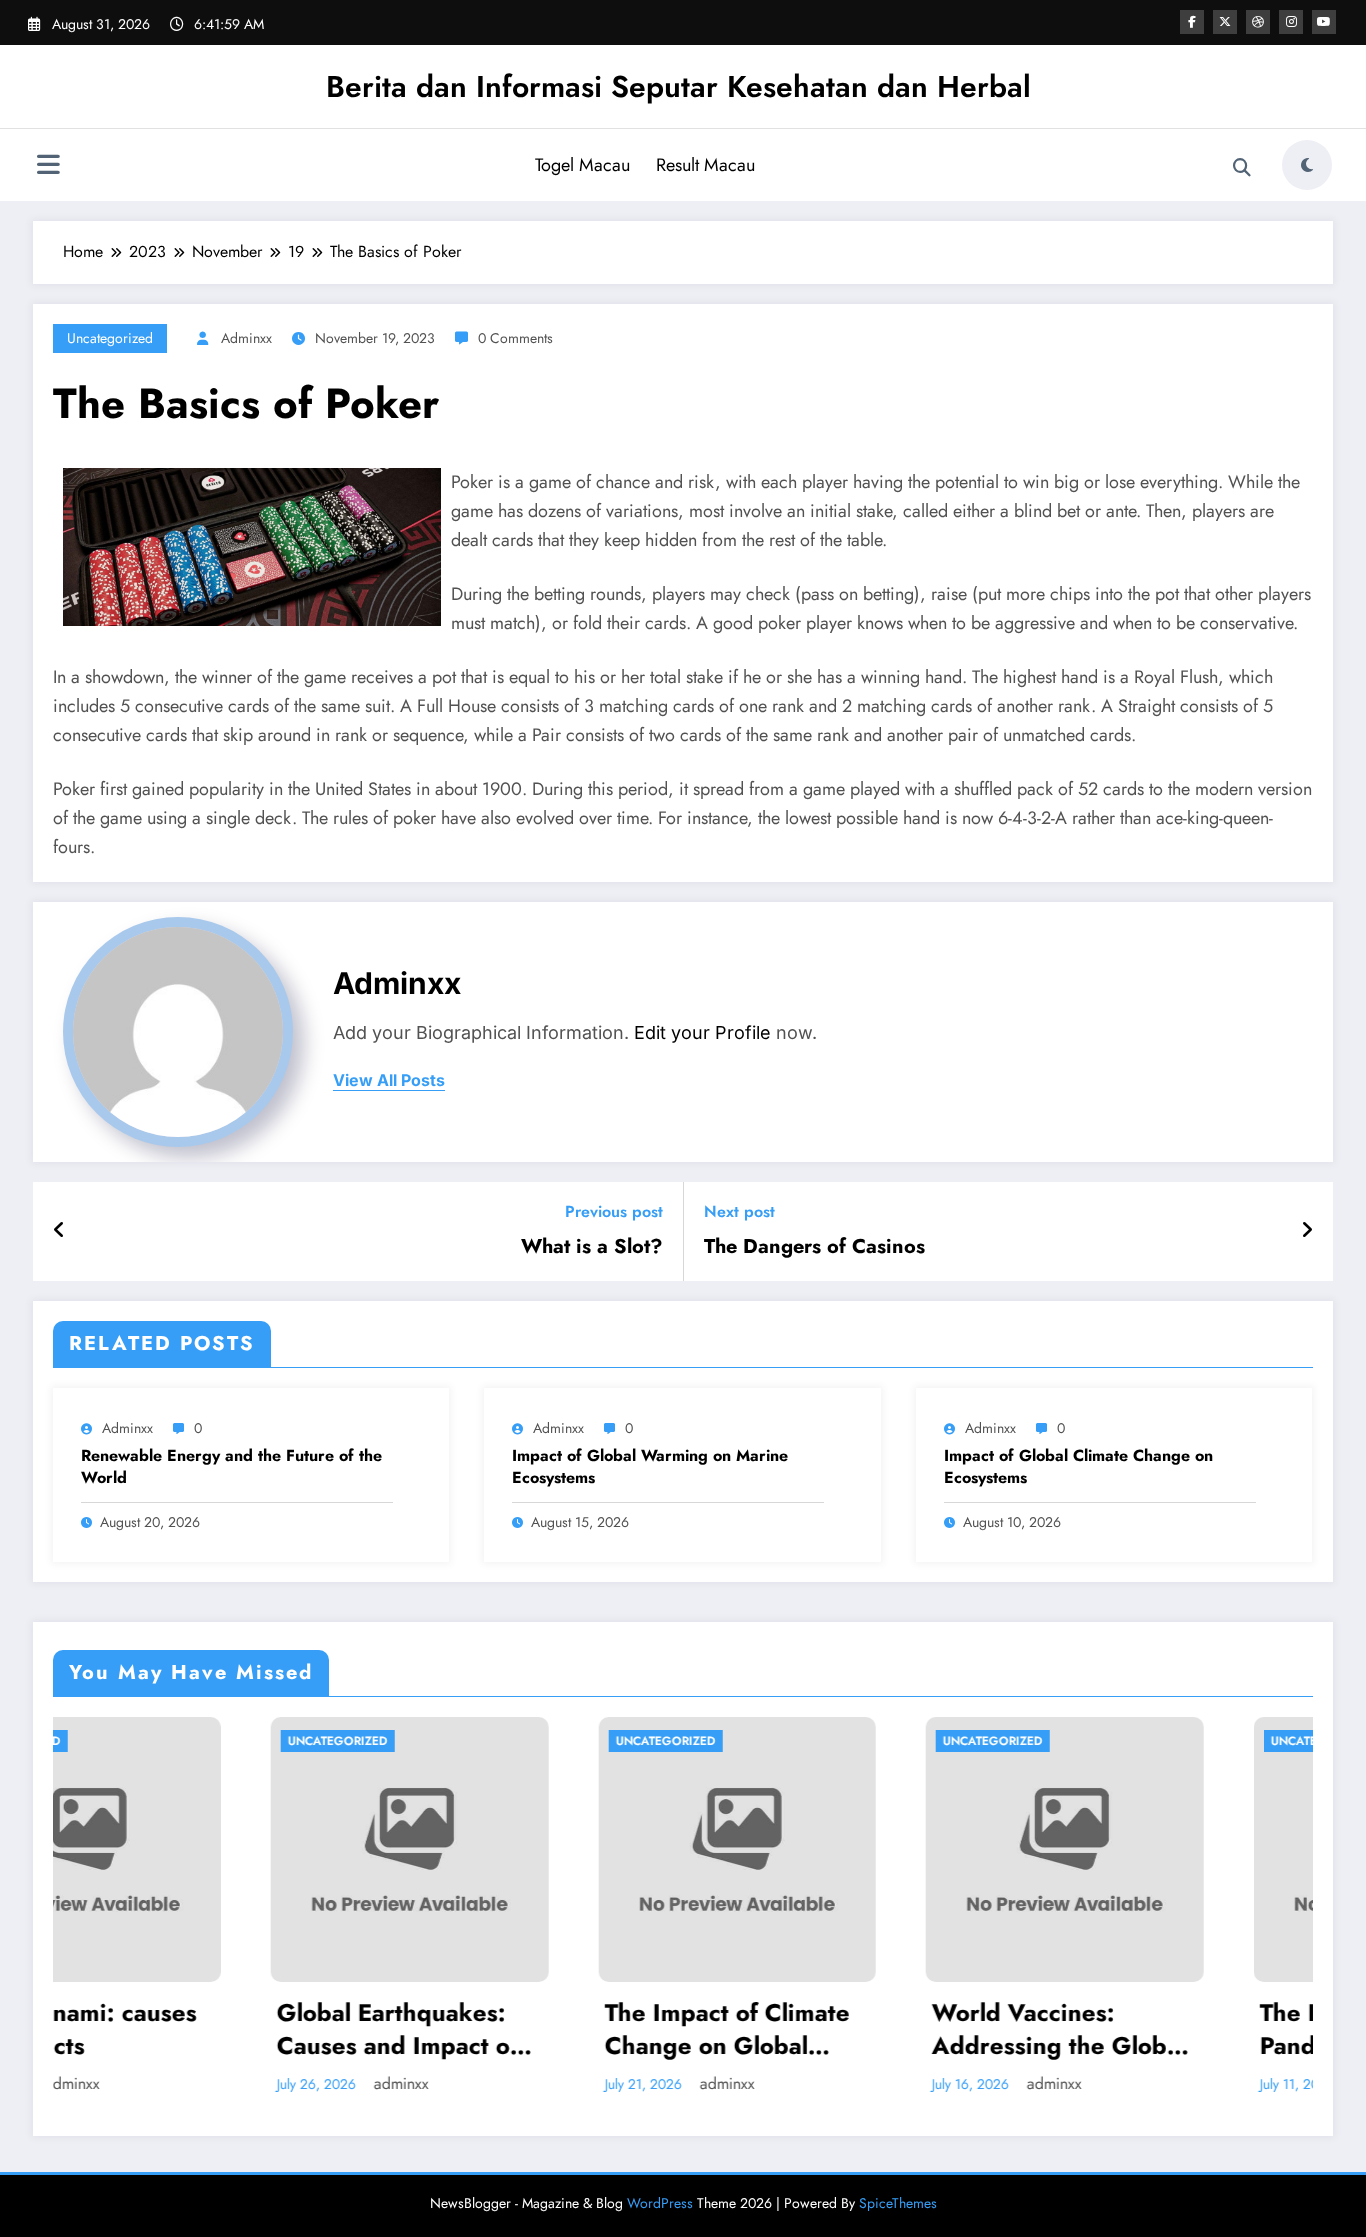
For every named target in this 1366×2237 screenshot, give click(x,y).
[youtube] (1324, 22)
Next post (739, 1211)
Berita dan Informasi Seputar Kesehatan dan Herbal (678, 86)
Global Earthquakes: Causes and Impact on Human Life (205, 2029)
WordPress (660, 2203)
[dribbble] (1258, 22)
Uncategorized (110, 338)
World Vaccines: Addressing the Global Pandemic (864, 2029)
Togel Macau (582, 165)
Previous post (614, 1211)
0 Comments (515, 338)
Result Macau (705, 165)
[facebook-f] (1192, 22)
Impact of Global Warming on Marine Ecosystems (650, 1467)
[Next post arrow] (1307, 1231)
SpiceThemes (898, 2203)
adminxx (246, 338)
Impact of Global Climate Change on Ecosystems (1078, 1467)
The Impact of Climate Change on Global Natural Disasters (531, 2029)
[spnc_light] (1307, 165)
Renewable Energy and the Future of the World (231, 1467)
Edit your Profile (702, 1032)
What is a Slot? (592, 1247)
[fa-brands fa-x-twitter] (1225, 22)
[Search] (1242, 168)
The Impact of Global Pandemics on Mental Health (1183, 2029)
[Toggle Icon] (48, 167)
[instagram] (1291, 22)
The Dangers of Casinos (814, 1247)
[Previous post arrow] (59, 1231)
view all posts (389, 1080)
